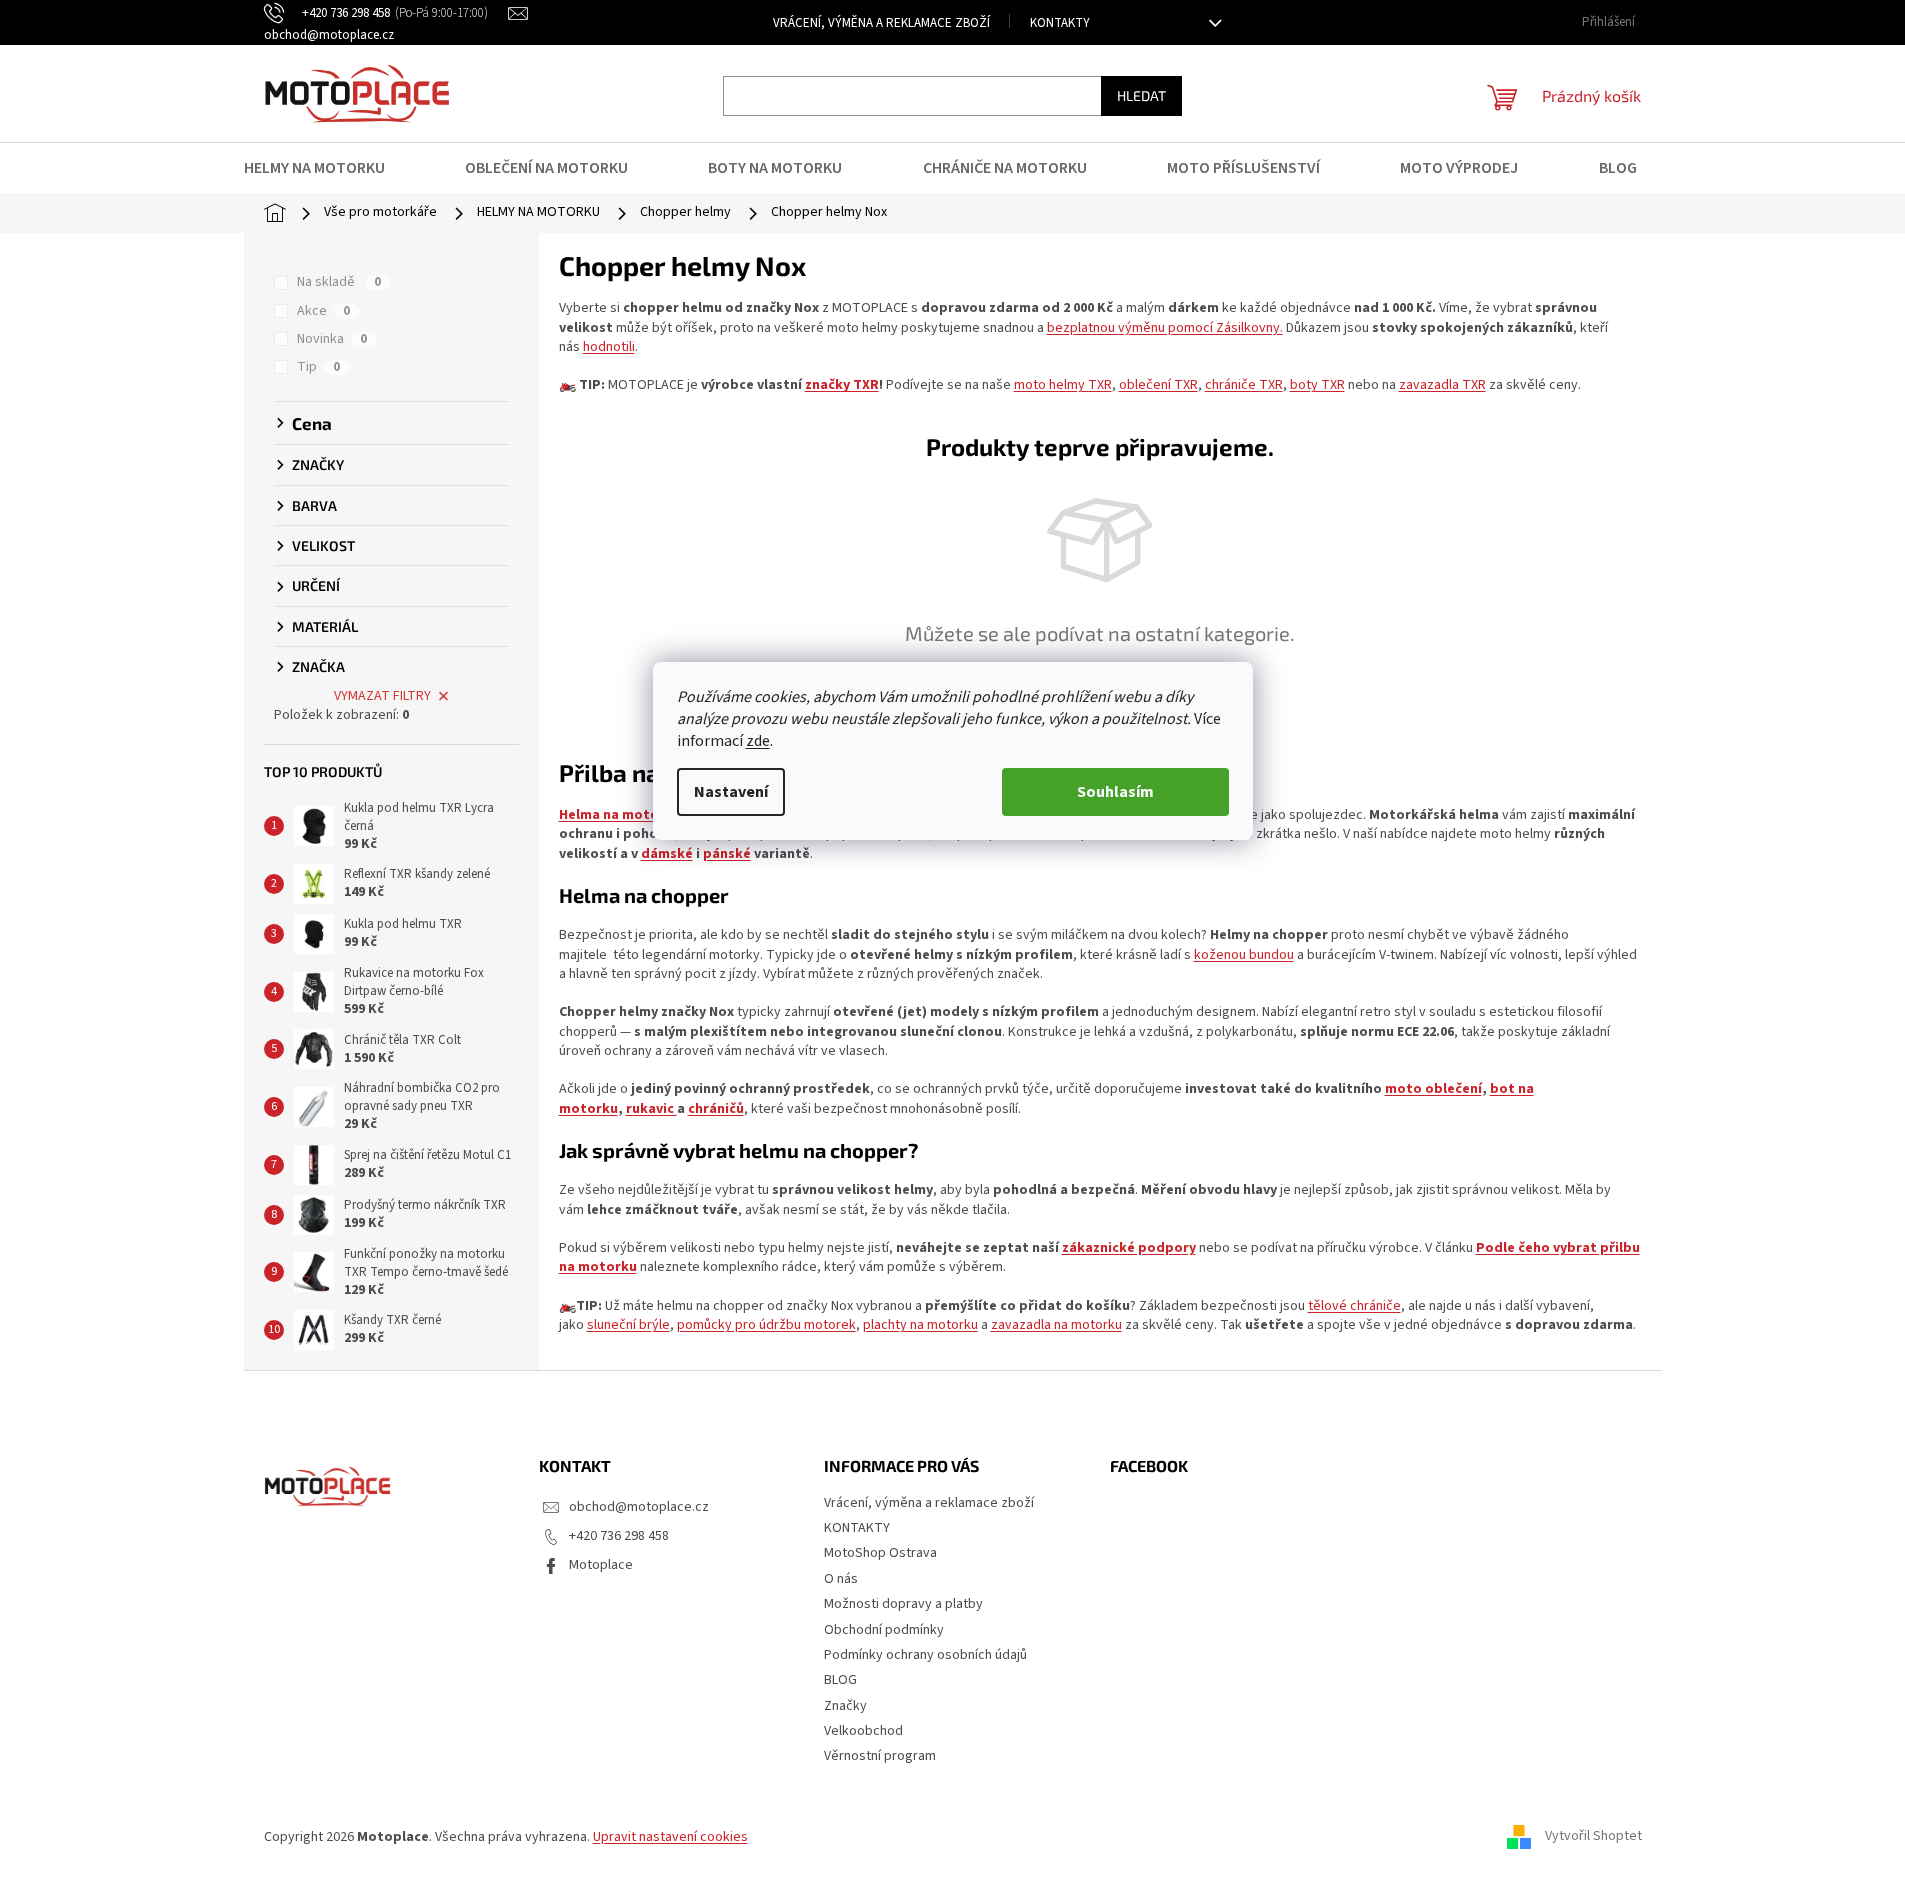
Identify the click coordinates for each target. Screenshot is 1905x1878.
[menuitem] (327, 168)
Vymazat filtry (382, 696)
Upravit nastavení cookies (670, 1837)
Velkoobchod (863, 1731)
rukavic (651, 1109)
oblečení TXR (1158, 385)
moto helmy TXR (1063, 385)
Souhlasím (1115, 792)
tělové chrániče (1354, 1306)
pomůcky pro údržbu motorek (766, 1325)
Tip (318, 367)
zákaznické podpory (1129, 1248)
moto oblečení (1433, 1089)
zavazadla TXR (1442, 385)
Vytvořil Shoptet (1593, 1837)
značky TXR (842, 385)
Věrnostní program (880, 1756)
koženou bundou (1244, 955)
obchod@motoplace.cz (639, 1507)
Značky (845, 1706)
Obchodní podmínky (884, 1630)
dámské (667, 854)
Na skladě (339, 282)
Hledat (1141, 95)
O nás (841, 1579)
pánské (727, 854)
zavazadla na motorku (1056, 1325)
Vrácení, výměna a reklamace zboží (881, 23)
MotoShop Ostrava (880, 1553)
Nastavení (731, 792)
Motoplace (601, 1565)
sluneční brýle (628, 1325)
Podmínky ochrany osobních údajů (925, 1655)
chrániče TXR (1244, 385)
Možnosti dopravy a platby (903, 1604)
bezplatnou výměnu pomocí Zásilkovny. (1165, 328)
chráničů (716, 1109)
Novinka (332, 339)
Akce (323, 311)
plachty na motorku (920, 1325)
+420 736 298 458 (619, 1536)
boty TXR (1317, 385)
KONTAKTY (1060, 23)
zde (758, 741)
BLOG (840, 1680)
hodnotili (609, 347)
